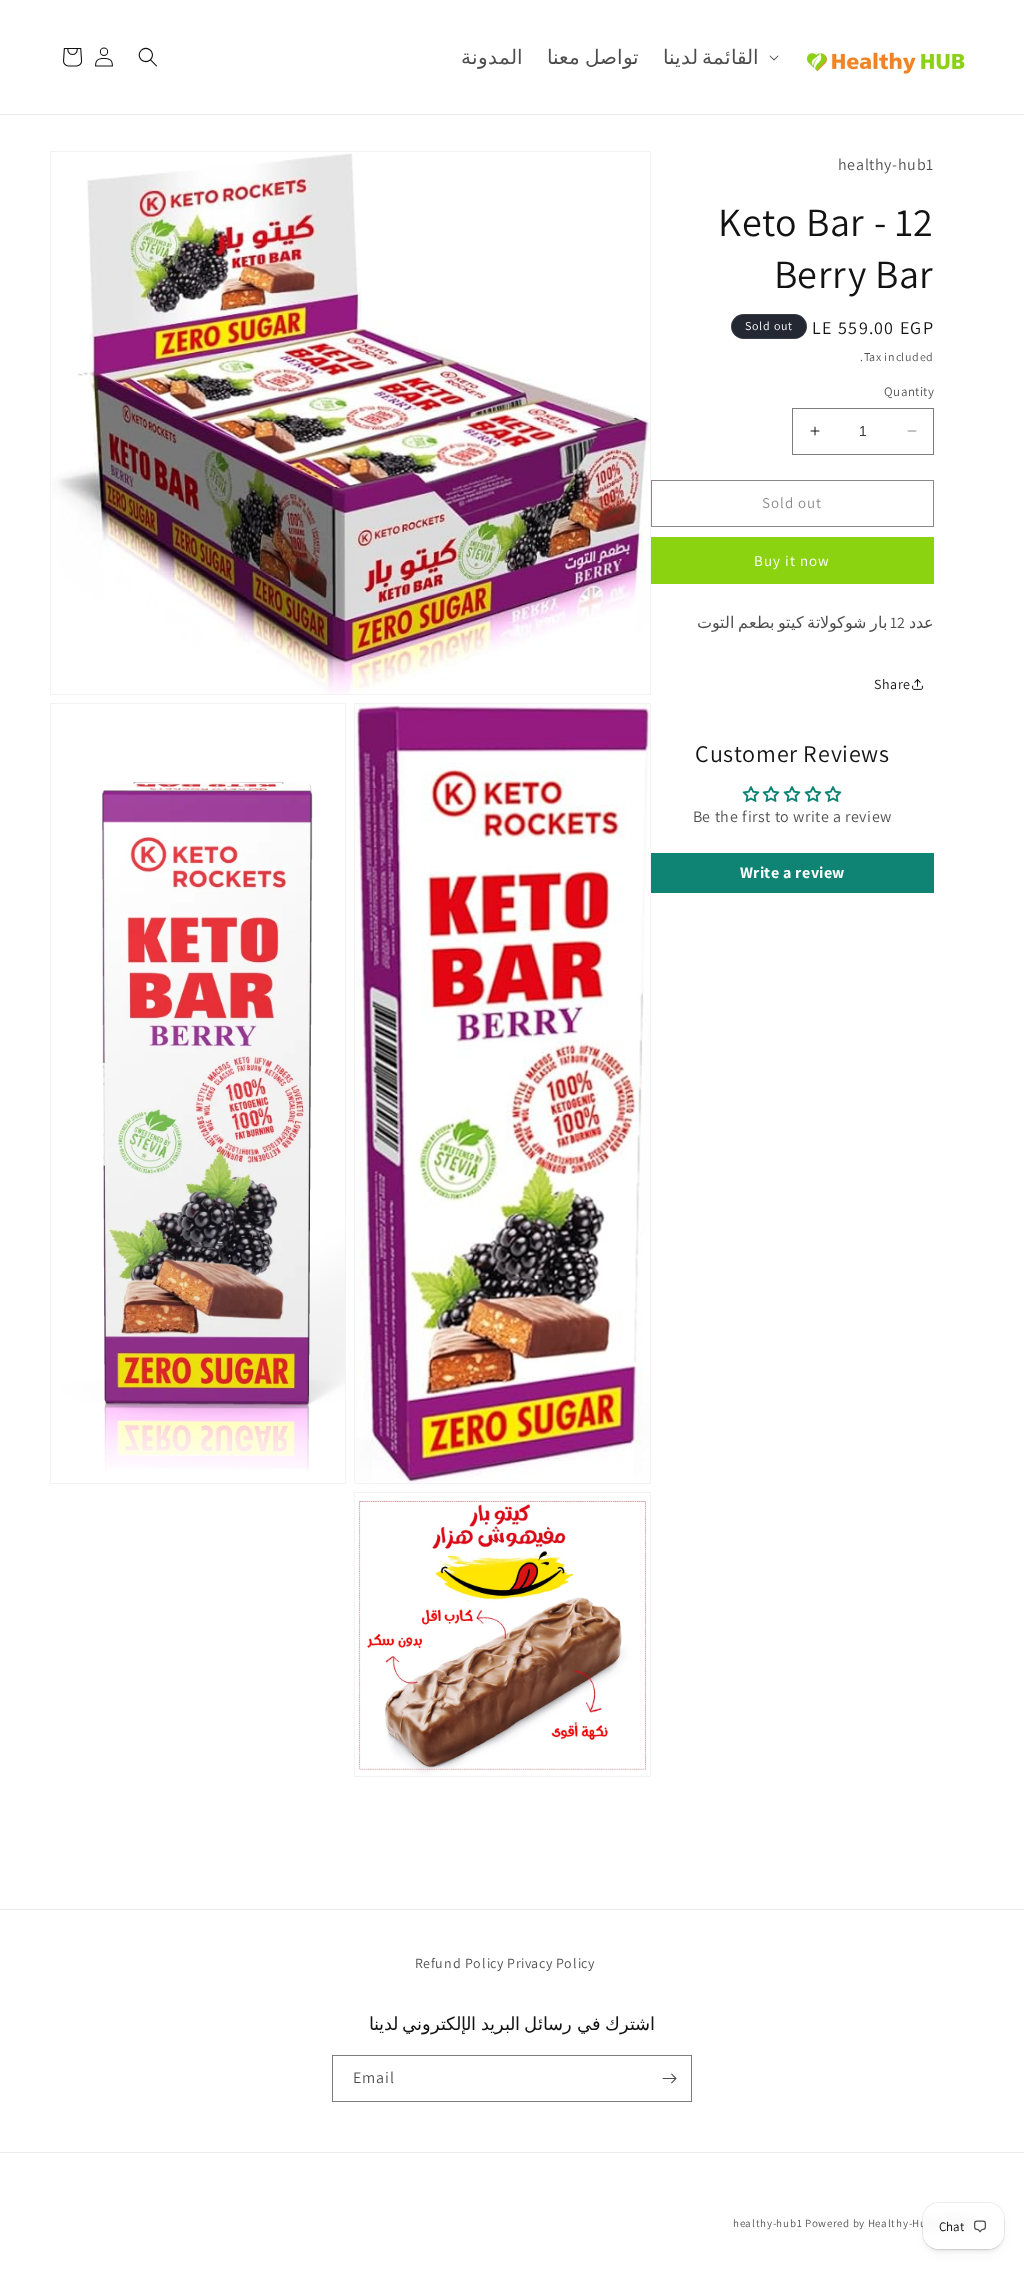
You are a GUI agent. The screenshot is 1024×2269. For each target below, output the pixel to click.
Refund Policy (459, 1963)
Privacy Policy (550, 1963)
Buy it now (792, 560)
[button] (719, 57)
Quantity (909, 391)
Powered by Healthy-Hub (869, 2223)
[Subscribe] (669, 2078)
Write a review (792, 872)
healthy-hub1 (767, 2223)
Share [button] (892, 684)
